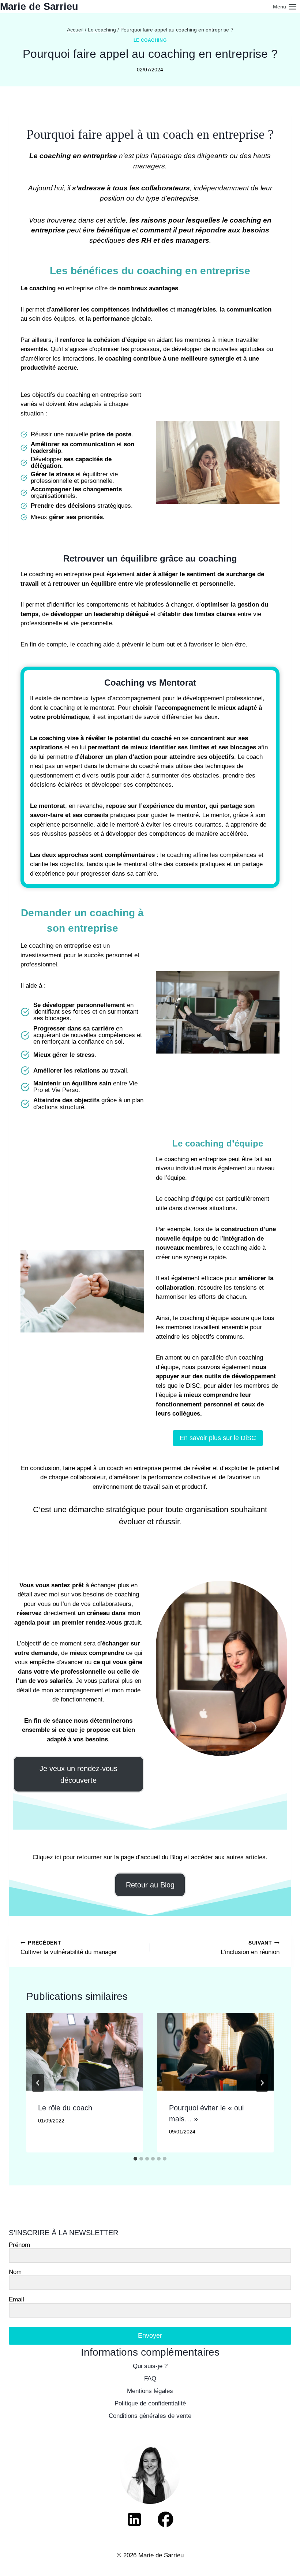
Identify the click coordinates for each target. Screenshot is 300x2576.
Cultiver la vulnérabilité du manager (69, 1948)
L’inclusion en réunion (250, 1948)
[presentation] (85, 2052)
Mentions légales (150, 2391)
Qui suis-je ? (150, 2366)
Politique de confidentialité (150, 2403)
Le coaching (150, 40)
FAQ (150, 2379)
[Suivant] (262, 2083)
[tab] (135, 2159)
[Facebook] (166, 2519)
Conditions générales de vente (150, 2416)
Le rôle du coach (65, 2108)
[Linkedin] (134, 2519)
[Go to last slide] (38, 2083)
